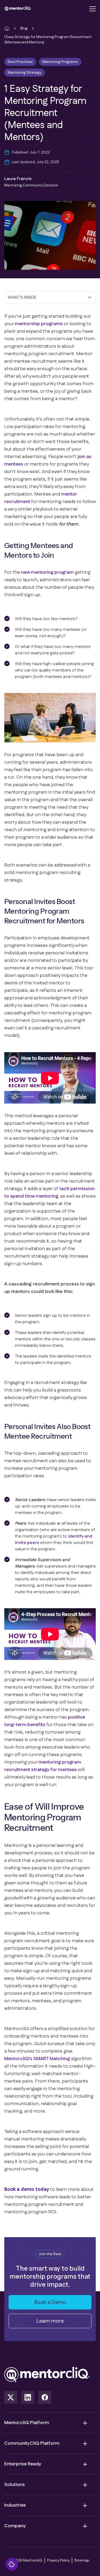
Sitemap (82, 2560)
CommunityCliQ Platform (32, 2443)
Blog (24, 28)
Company (15, 2526)
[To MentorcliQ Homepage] (18, 9)
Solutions (15, 2485)
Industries (15, 2505)
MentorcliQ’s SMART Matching (37, 2059)
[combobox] (50, 298)
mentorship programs (39, 324)
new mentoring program (47, 572)
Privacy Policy (58, 2560)
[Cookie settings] (12, 2564)
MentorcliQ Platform (27, 2423)
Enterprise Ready (23, 2464)
